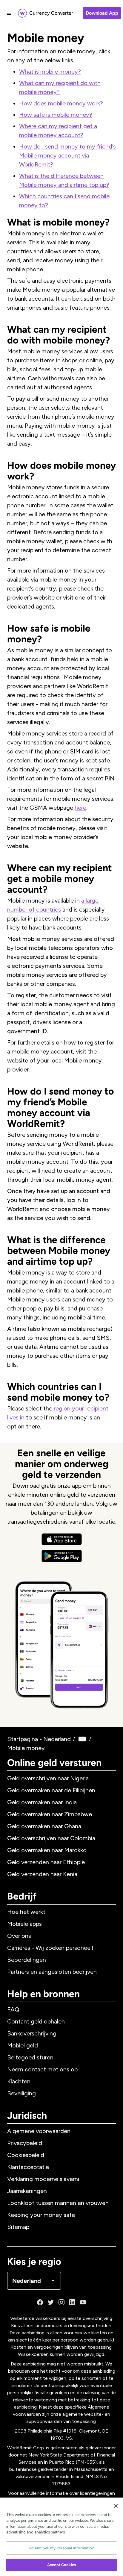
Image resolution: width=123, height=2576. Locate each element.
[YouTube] (83, 2302)
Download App (102, 13)
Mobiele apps (24, 1924)
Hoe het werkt (26, 1912)
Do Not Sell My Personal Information (61, 2548)
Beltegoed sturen (30, 2057)
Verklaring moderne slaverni (43, 2179)
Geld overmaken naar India (42, 1802)
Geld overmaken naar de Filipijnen (51, 1790)
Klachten (19, 2081)
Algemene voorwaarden (39, 2131)
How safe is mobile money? (56, 115)
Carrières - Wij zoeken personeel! (50, 1948)
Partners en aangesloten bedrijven (52, 1972)
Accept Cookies (61, 2565)
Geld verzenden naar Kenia (42, 1874)
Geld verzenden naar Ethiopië (46, 1862)
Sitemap (18, 2227)
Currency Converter (51, 13)
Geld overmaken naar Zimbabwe (50, 1814)
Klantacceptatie (28, 2167)
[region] (61, 2537)
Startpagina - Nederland (39, 1739)
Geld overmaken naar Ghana (44, 1826)
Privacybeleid (25, 2143)
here (80, 808)
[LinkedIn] (72, 2302)
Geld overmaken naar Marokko (47, 1850)
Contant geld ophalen (36, 2021)
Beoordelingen (27, 1960)
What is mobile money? (50, 72)
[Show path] (82, 1739)
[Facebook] (40, 2302)
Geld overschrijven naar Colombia (51, 1838)
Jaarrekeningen (27, 2191)
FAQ (13, 2009)
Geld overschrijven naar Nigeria (48, 1778)
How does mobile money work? (61, 103)
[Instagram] (61, 2302)
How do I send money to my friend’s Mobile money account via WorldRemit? (67, 155)
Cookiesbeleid (26, 2155)
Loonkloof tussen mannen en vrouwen (58, 2203)
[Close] (116, 2506)
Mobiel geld (23, 2045)
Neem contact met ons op (42, 2069)
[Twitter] (51, 2302)
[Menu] (9, 13)
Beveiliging (21, 2093)
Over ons (19, 1936)
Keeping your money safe (41, 2215)
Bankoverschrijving (32, 2033)
